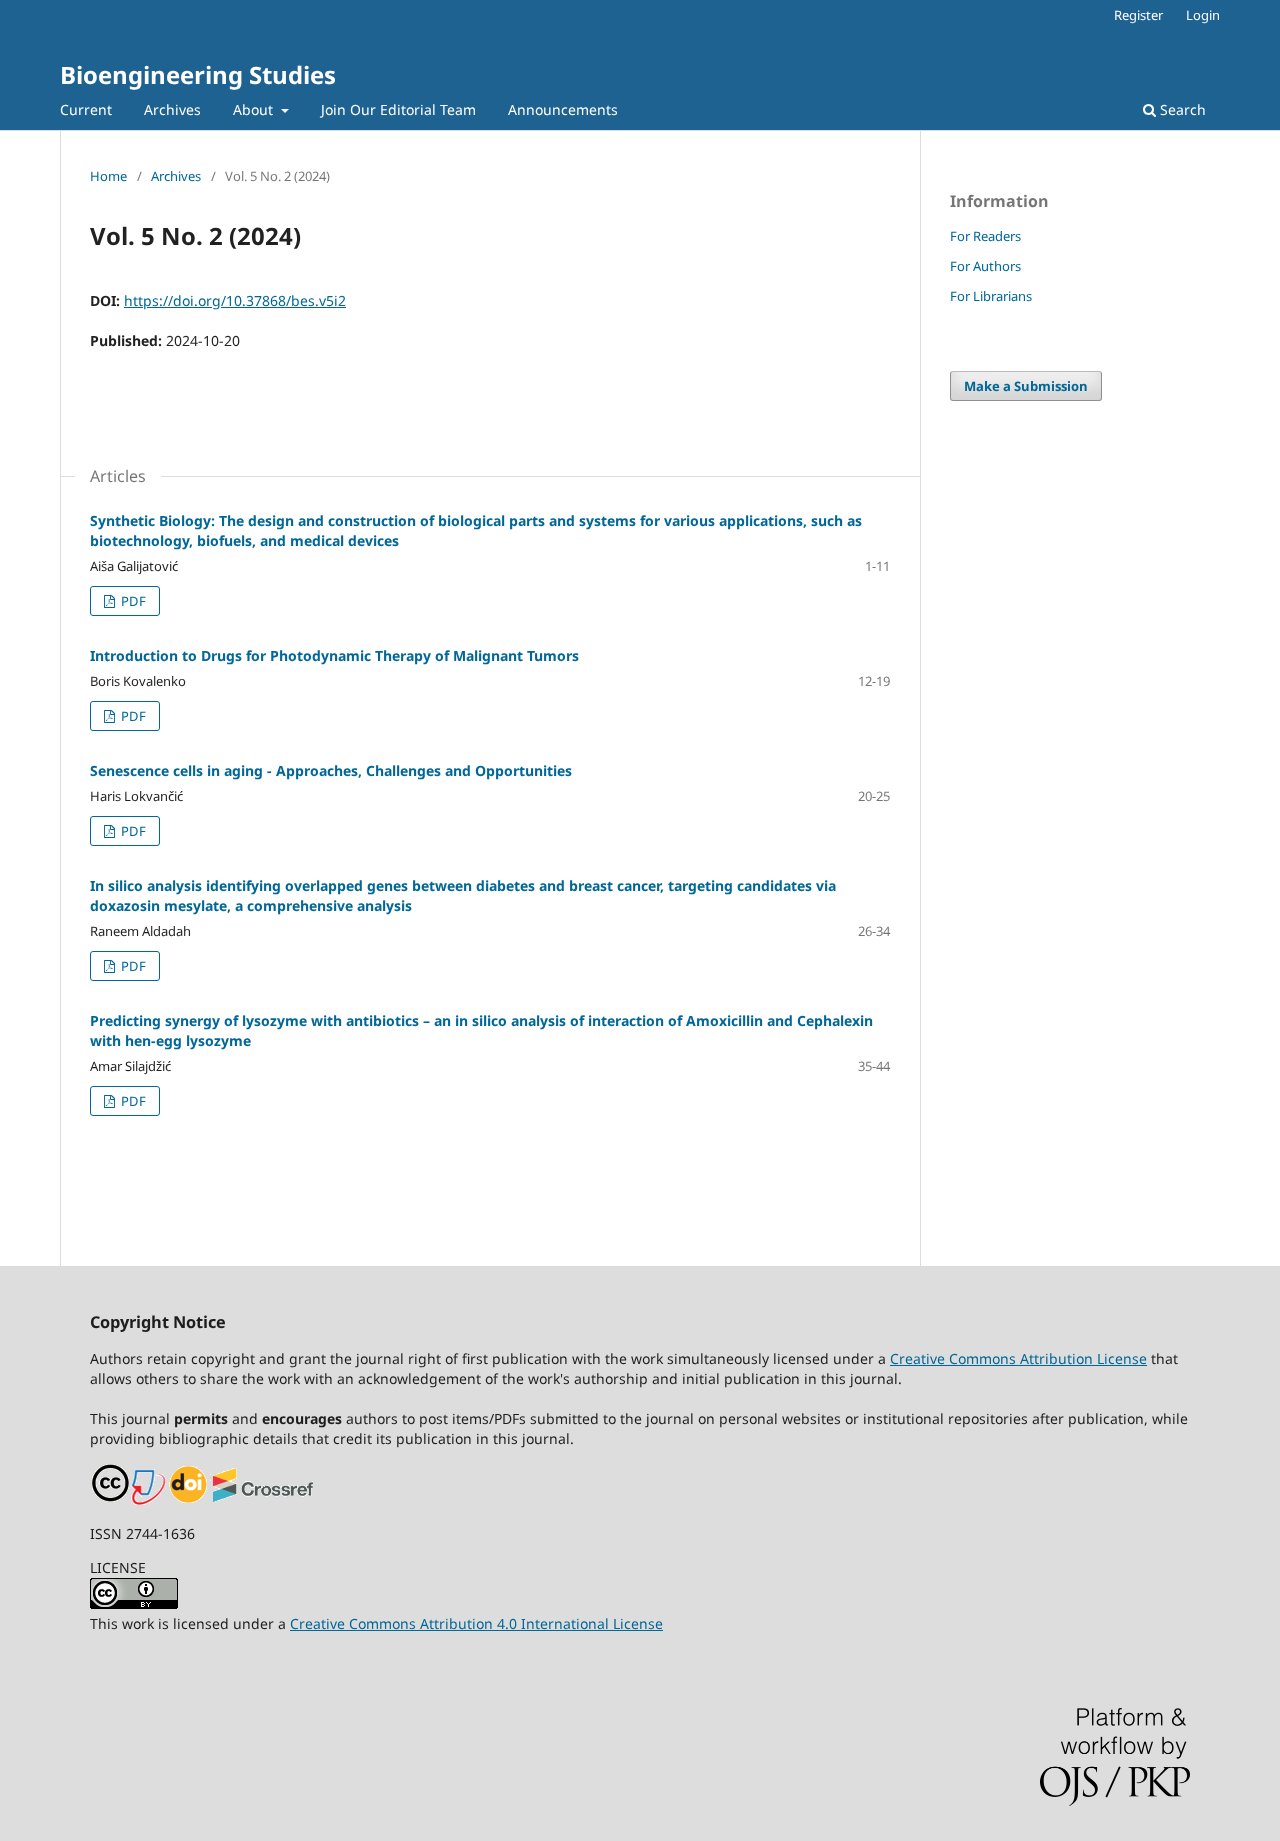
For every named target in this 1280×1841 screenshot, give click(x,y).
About (255, 109)
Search (1181, 109)
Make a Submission (1026, 386)
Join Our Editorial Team (398, 109)
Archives (172, 109)
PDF (132, 601)
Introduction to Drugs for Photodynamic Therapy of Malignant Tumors (334, 655)
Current (86, 109)
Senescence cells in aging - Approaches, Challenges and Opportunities (331, 770)
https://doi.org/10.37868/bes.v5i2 (235, 300)
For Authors (985, 266)
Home (108, 176)
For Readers (985, 236)
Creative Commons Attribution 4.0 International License (476, 1623)
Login (1203, 15)
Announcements (563, 109)
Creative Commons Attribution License (1018, 1358)
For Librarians (991, 296)
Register (1138, 15)
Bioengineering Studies (198, 74)
